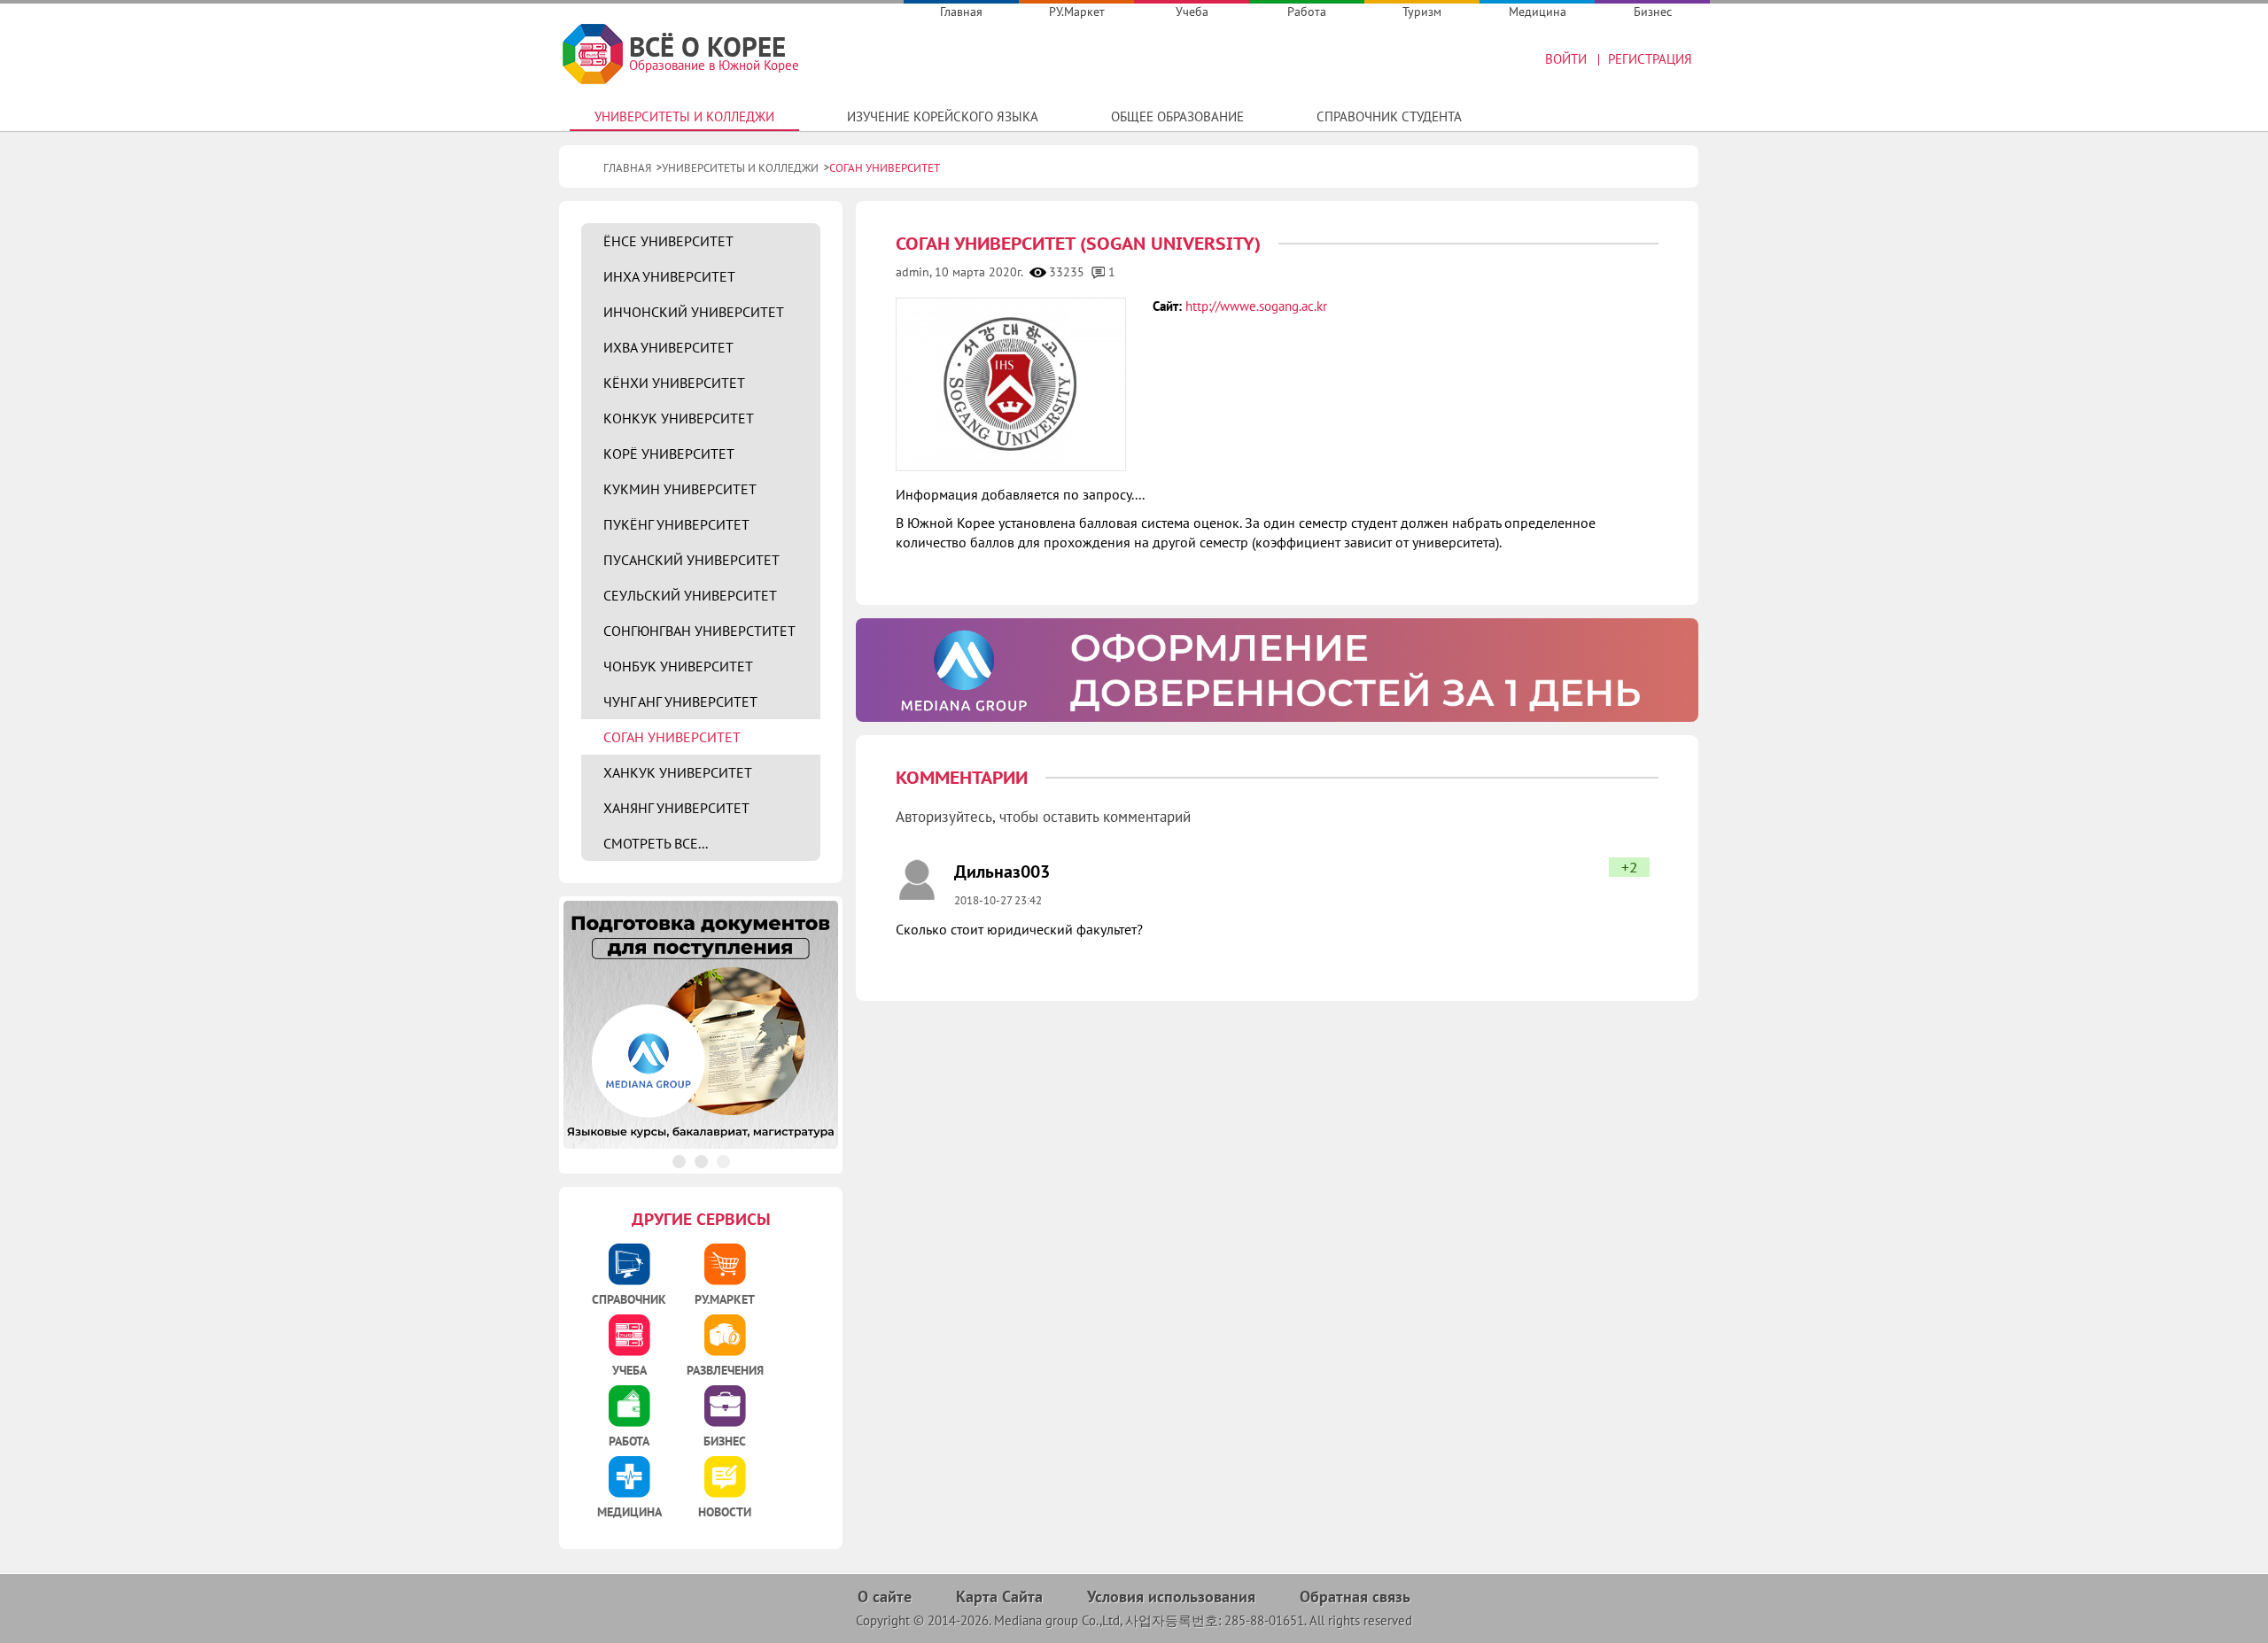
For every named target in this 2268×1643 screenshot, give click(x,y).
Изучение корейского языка (943, 116)
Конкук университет (679, 418)
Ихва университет (668, 347)
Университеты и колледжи (684, 116)
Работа (1307, 12)
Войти (1566, 59)
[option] (1277, 670)
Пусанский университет (691, 560)
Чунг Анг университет (680, 701)
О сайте (885, 1596)
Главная (961, 12)
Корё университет (669, 453)
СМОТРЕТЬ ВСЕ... (656, 843)
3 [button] (723, 1162)
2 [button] (701, 1162)
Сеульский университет (690, 595)
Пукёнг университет (676, 524)
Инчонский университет (694, 312)
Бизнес (1653, 12)
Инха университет (669, 276)
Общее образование (1177, 116)
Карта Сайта (999, 1596)
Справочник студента (1389, 116)
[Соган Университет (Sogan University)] (1010, 384)
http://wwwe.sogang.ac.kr (1256, 306)
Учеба (1192, 12)
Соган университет (672, 737)
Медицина (1538, 12)
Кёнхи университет (674, 383)
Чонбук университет (678, 666)
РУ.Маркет (1077, 12)
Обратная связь (1355, 1596)
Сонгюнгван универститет (699, 631)
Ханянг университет (676, 808)
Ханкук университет (678, 772)
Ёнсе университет (668, 241)
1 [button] (679, 1162)
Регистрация (1650, 59)
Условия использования (1171, 1596)
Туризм (1422, 12)
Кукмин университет (680, 489)
